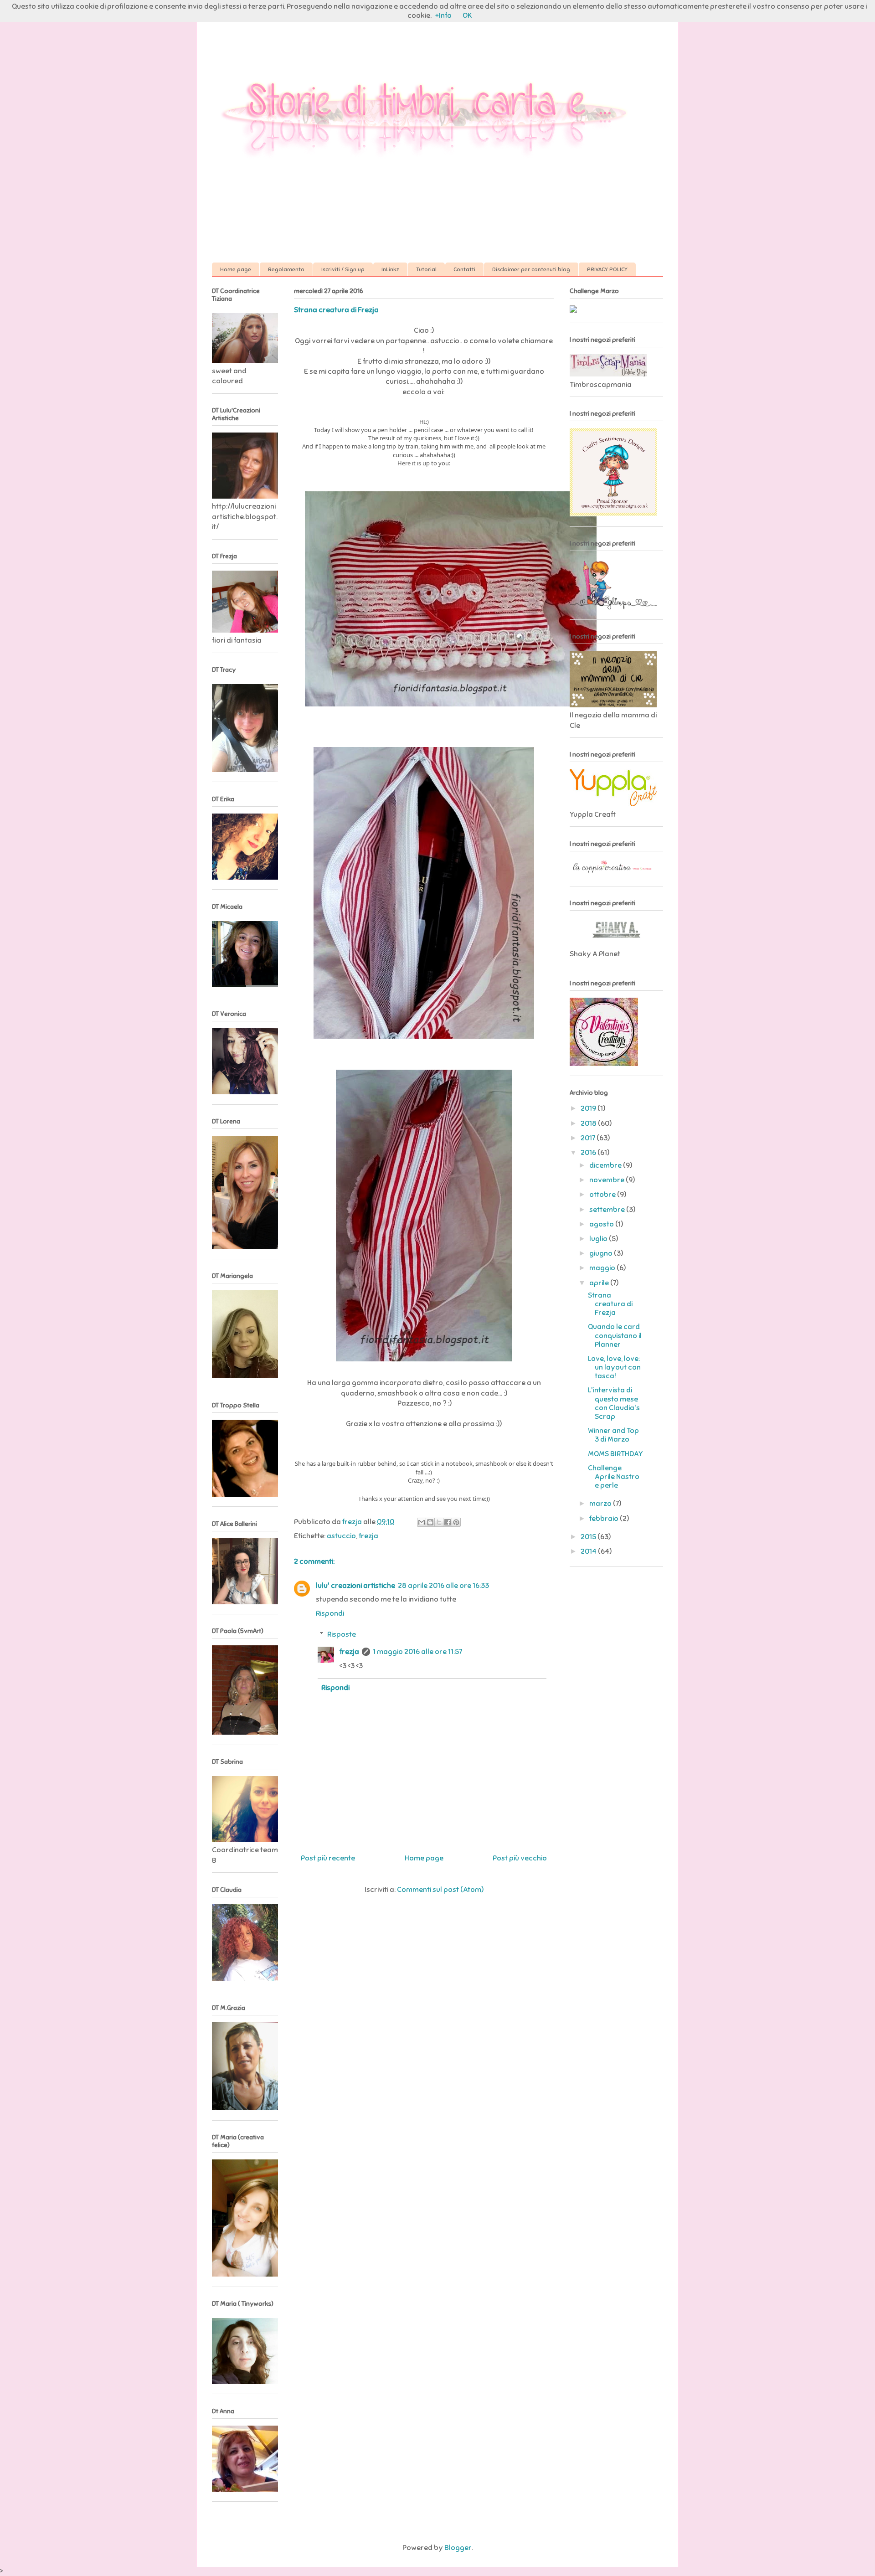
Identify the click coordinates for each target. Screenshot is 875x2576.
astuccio (341, 1536)
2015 (589, 1537)
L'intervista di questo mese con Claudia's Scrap (614, 1403)
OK (467, 15)
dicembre (606, 1165)
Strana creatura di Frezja (610, 1304)
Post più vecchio (520, 1858)
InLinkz (390, 269)
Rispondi (330, 1613)
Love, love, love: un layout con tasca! (614, 1367)
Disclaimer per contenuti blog (531, 269)
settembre (608, 1210)
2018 (589, 1123)
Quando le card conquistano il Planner (615, 1335)
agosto (602, 1224)
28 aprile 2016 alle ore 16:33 (443, 1586)
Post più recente (328, 1858)
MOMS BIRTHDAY (615, 1454)
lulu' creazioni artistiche (355, 1586)
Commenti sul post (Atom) (440, 1890)
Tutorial (426, 269)
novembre (607, 1180)
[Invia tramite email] (422, 1522)
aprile (600, 1283)
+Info (443, 15)
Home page (236, 269)
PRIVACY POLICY (607, 269)
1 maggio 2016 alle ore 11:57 (417, 1652)
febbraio (605, 1519)
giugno (602, 1253)
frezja (368, 1536)
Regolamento (286, 269)
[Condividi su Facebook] (448, 1522)
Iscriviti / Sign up (343, 269)
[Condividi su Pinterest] (456, 1522)
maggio (603, 1268)
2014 (589, 1551)
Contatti (464, 269)
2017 (589, 1138)
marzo (601, 1504)
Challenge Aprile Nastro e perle (614, 1477)
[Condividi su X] (439, 1522)
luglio (599, 1239)
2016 (589, 1153)
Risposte (342, 1634)
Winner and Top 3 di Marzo (613, 1435)
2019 (589, 1108)
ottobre (603, 1195)
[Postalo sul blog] (430, 1522)
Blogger (458, 2548)
